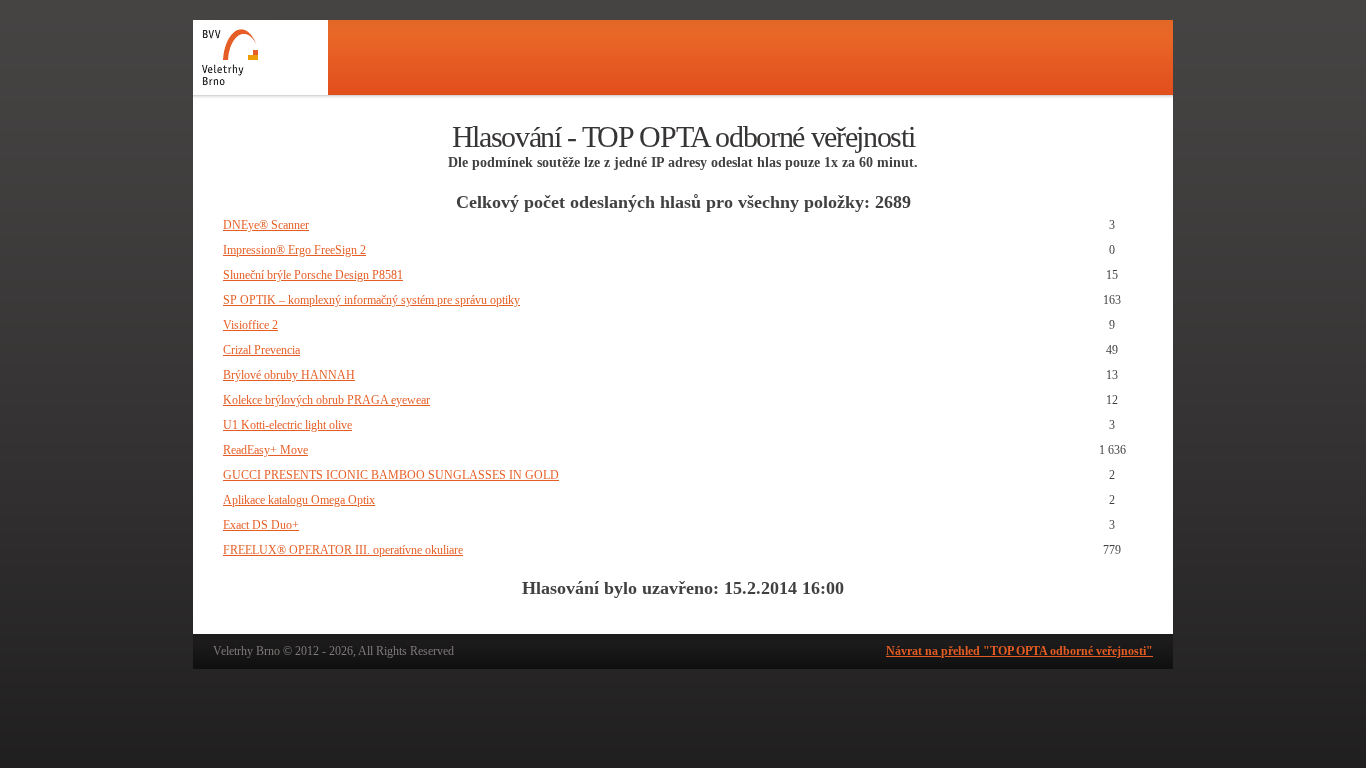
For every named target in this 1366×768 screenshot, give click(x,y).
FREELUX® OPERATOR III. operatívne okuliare (343, 550)
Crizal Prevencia (261, 350)
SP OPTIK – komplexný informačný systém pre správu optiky (371, 300)
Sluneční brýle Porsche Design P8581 (313, 275)
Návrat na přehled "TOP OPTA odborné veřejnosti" (1019, 651)
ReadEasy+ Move (265, 450)
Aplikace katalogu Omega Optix (299, 500)
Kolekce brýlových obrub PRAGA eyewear (326, 400)
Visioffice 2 (250, 325)
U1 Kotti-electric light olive (287, 425)
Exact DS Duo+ (261, 525)
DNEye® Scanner (266, 225)
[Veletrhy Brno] (260, 57)
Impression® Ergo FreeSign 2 (294, 250)
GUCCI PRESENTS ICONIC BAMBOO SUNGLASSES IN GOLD (391, 475)
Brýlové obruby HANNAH (289, 375)
